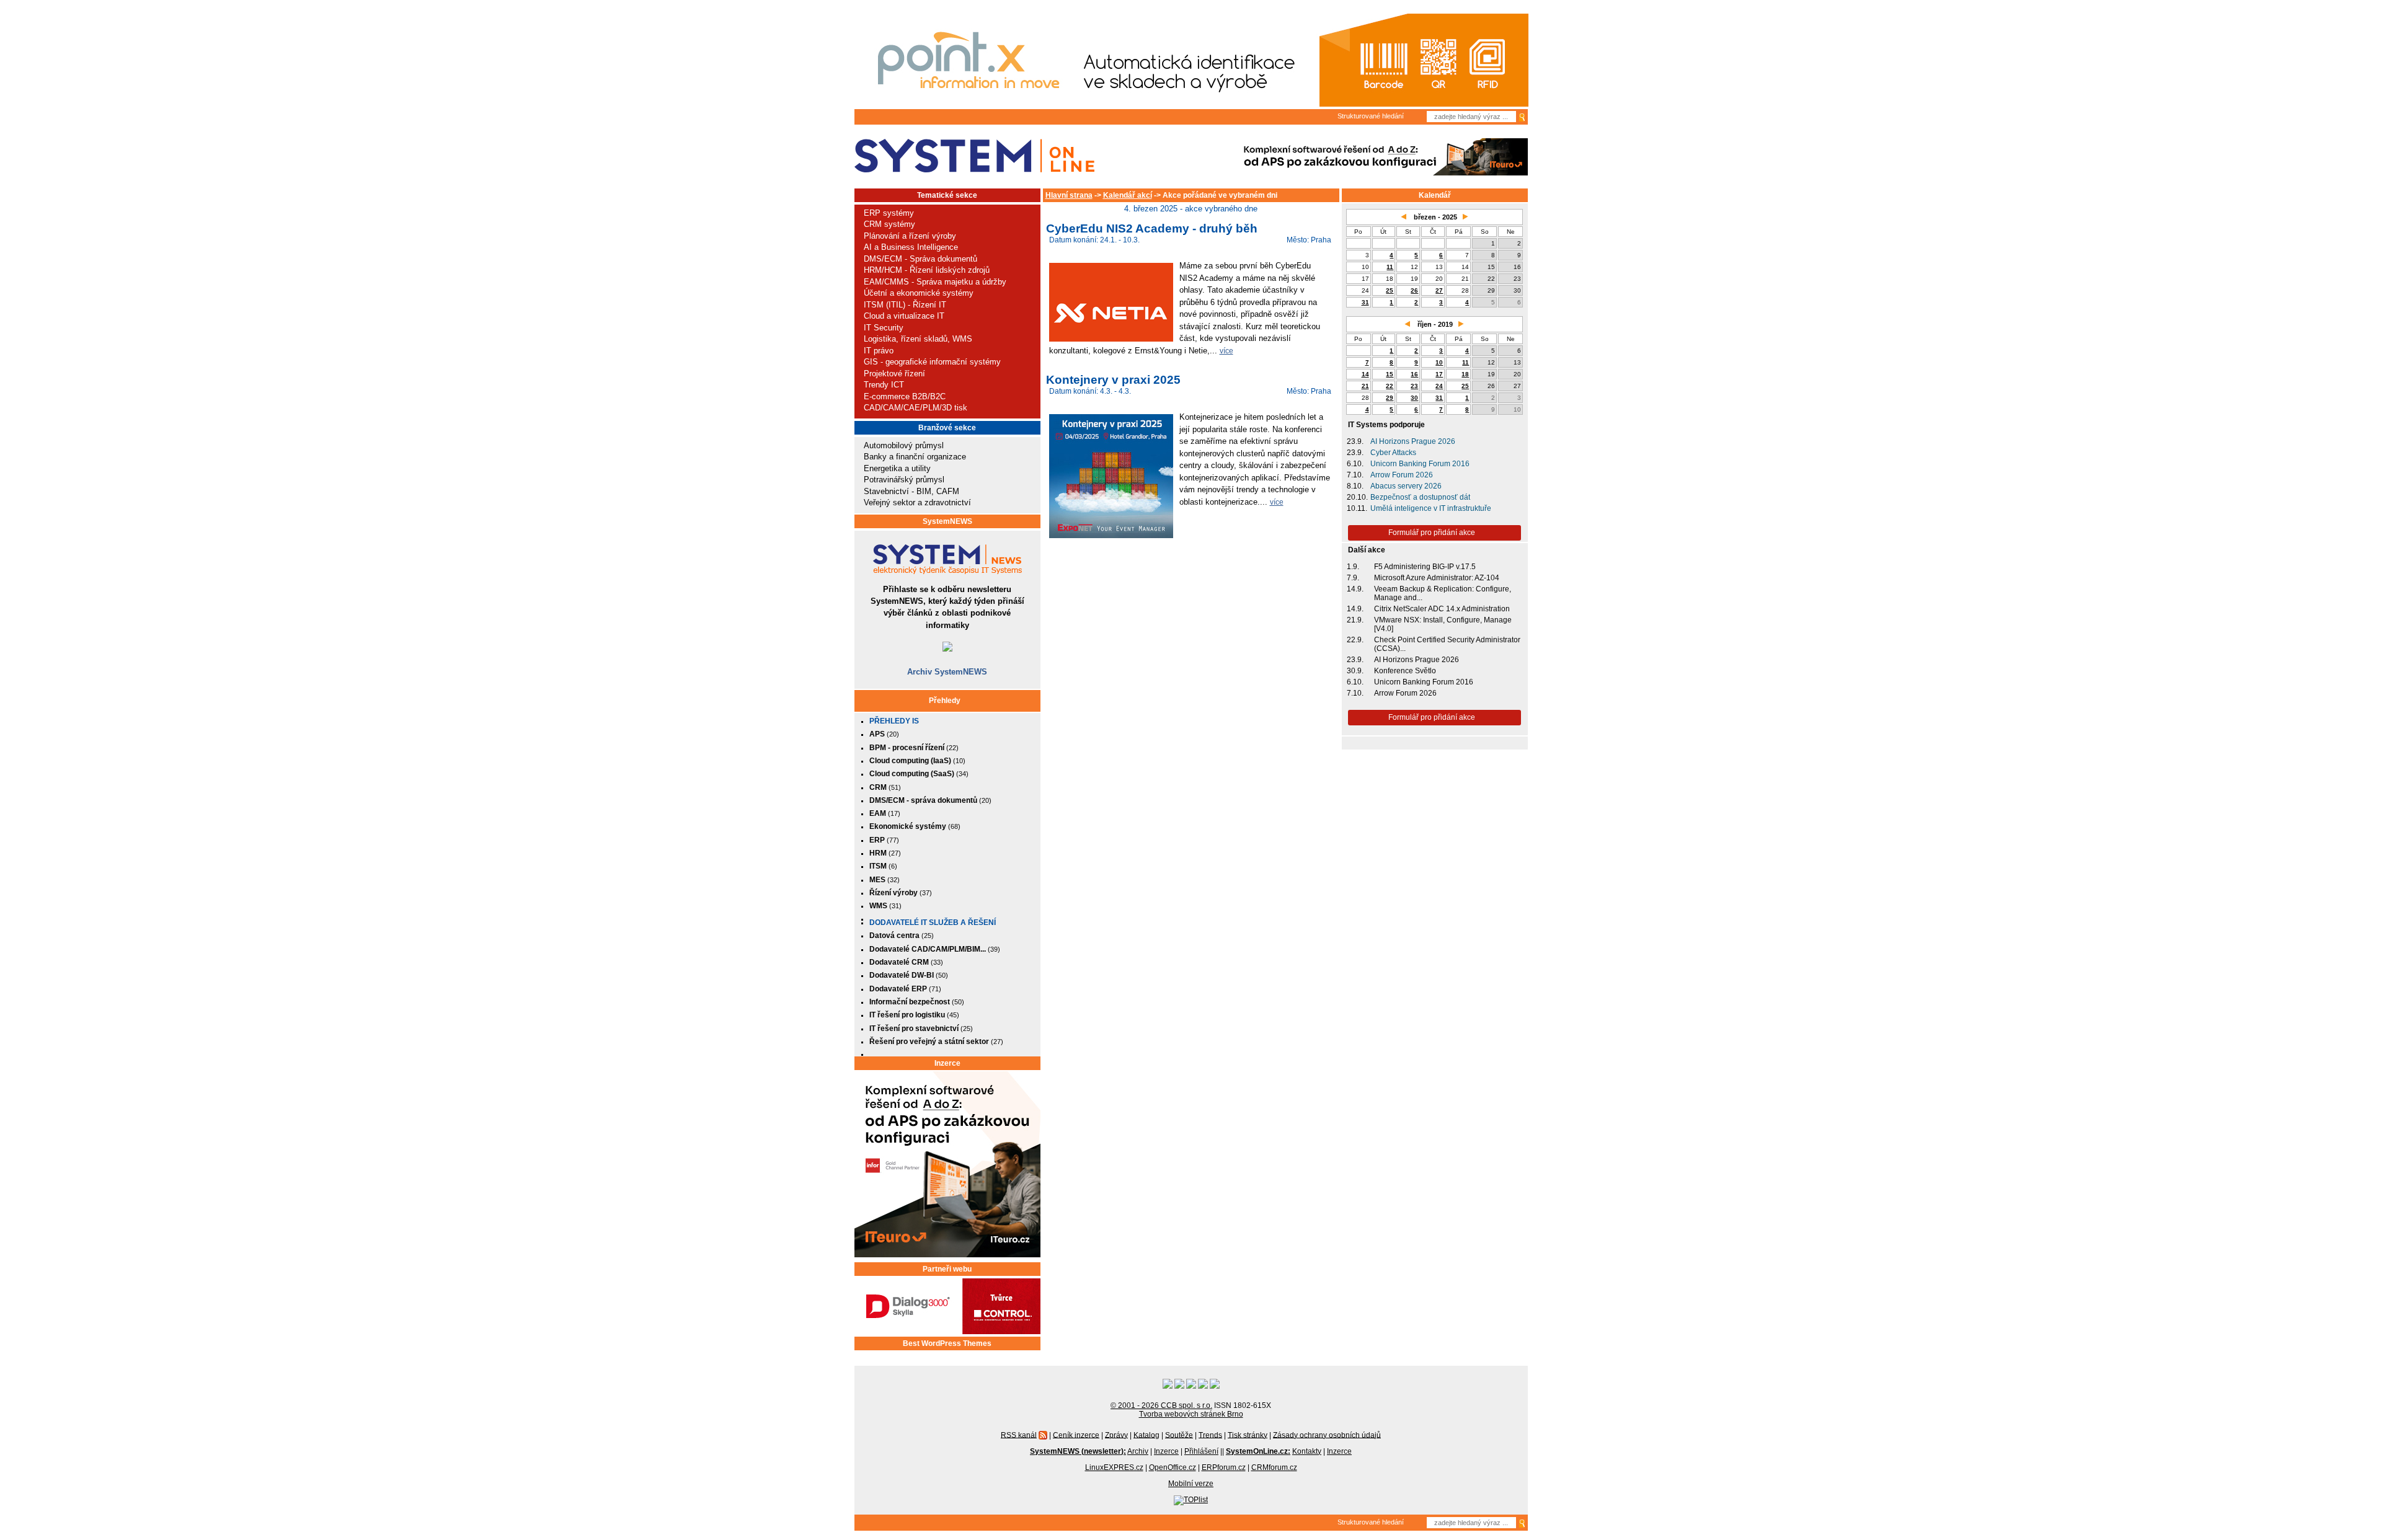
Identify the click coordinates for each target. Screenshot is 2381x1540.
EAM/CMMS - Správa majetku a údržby (935, 282)
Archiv (1138, 1451)
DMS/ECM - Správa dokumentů (920, 259)
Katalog (1146, 1435)
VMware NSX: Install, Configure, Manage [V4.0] (1443, 624)
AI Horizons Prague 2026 (1413, 441)
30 (1414, 398)
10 (1439, 362)
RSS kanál (1019, 1435)
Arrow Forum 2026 (1402, 475)
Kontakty (1307, 1451)
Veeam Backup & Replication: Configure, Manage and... (1443, 593)
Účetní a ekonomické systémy (919, 293)
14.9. (1355, 589)
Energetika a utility (897, 468)
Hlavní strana (1069, 195)
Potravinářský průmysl (904, 480)
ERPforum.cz (1224, 1467)
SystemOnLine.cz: (1258, 1451)
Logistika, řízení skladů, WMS (918, 339)
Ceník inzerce (1076, 1435)
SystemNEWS (947, 521)
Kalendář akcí (1128, 195)
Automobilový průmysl (904, 445)
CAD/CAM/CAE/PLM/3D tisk (916, 408)
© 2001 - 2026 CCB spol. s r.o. (1161, 1405)
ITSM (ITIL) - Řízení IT (905, 305)
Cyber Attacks (1393, 453)
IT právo (879, 351)
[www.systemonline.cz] (974, 156)
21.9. (1355, 620)
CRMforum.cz (1274, 1467)
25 (1390, 290)
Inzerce (947, 1063)
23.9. (1355, 441)
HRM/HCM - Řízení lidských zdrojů (927, 270)
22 (1390, 386)
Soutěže (1179, 1435)
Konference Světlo (1405, 671)
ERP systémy (889, 213)
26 (1414, 290)
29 (1390, 398)
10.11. (1357, 508)
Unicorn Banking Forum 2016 (1420, 464)
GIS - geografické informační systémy (932, 362)
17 (1439, 374)
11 (1390, 267)
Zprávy (1116, 1435)
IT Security (884, 328)
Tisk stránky (1248, 1435)
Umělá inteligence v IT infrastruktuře (1431, 508)
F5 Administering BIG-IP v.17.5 (1425, 567)
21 (1365, 386)
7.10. (1355, 475)
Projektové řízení (894, 374)
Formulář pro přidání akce (1432, 533)
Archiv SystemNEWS (947, 672)
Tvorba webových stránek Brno (1191, 1414)
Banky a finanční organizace (915, 457)
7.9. (1353, 578)
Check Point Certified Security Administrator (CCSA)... (1447, 644)
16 (1414, 374)
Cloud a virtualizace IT (904, 316)
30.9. (1355, 671)
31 (1365, 302)
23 (1414, 386)
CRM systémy (889, 224)
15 (1390, 374)
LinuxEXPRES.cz (1114, 1467)
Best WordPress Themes (947, 1343)
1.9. (1353, 567)
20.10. (1357, 497)
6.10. (1355, 464)
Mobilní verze (1191, 1484)
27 (1439, 290)
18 (1465, 374)
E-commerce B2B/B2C (905, 396)
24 (1439, 386)
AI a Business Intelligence (911, 247)
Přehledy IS (894, 721)
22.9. (1355, 640)
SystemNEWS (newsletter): (1078, 1451)
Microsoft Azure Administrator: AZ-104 (1437, 578)
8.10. (1355, 486)
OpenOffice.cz (1173, 1467)
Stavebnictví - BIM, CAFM (911, 491)
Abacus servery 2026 (1406, 486)
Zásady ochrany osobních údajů (1327, 1435)
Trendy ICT (884, 385)
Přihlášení (1201, 1451)
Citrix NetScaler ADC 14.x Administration (1442, 609)
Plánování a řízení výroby (910, 236)
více (1226, 351)
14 (1365, 374)
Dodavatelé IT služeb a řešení (933, 923)
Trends (1210, 1435)
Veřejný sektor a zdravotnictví (917, 502)
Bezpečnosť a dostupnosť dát (1420, 497)
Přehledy (945, 701)
